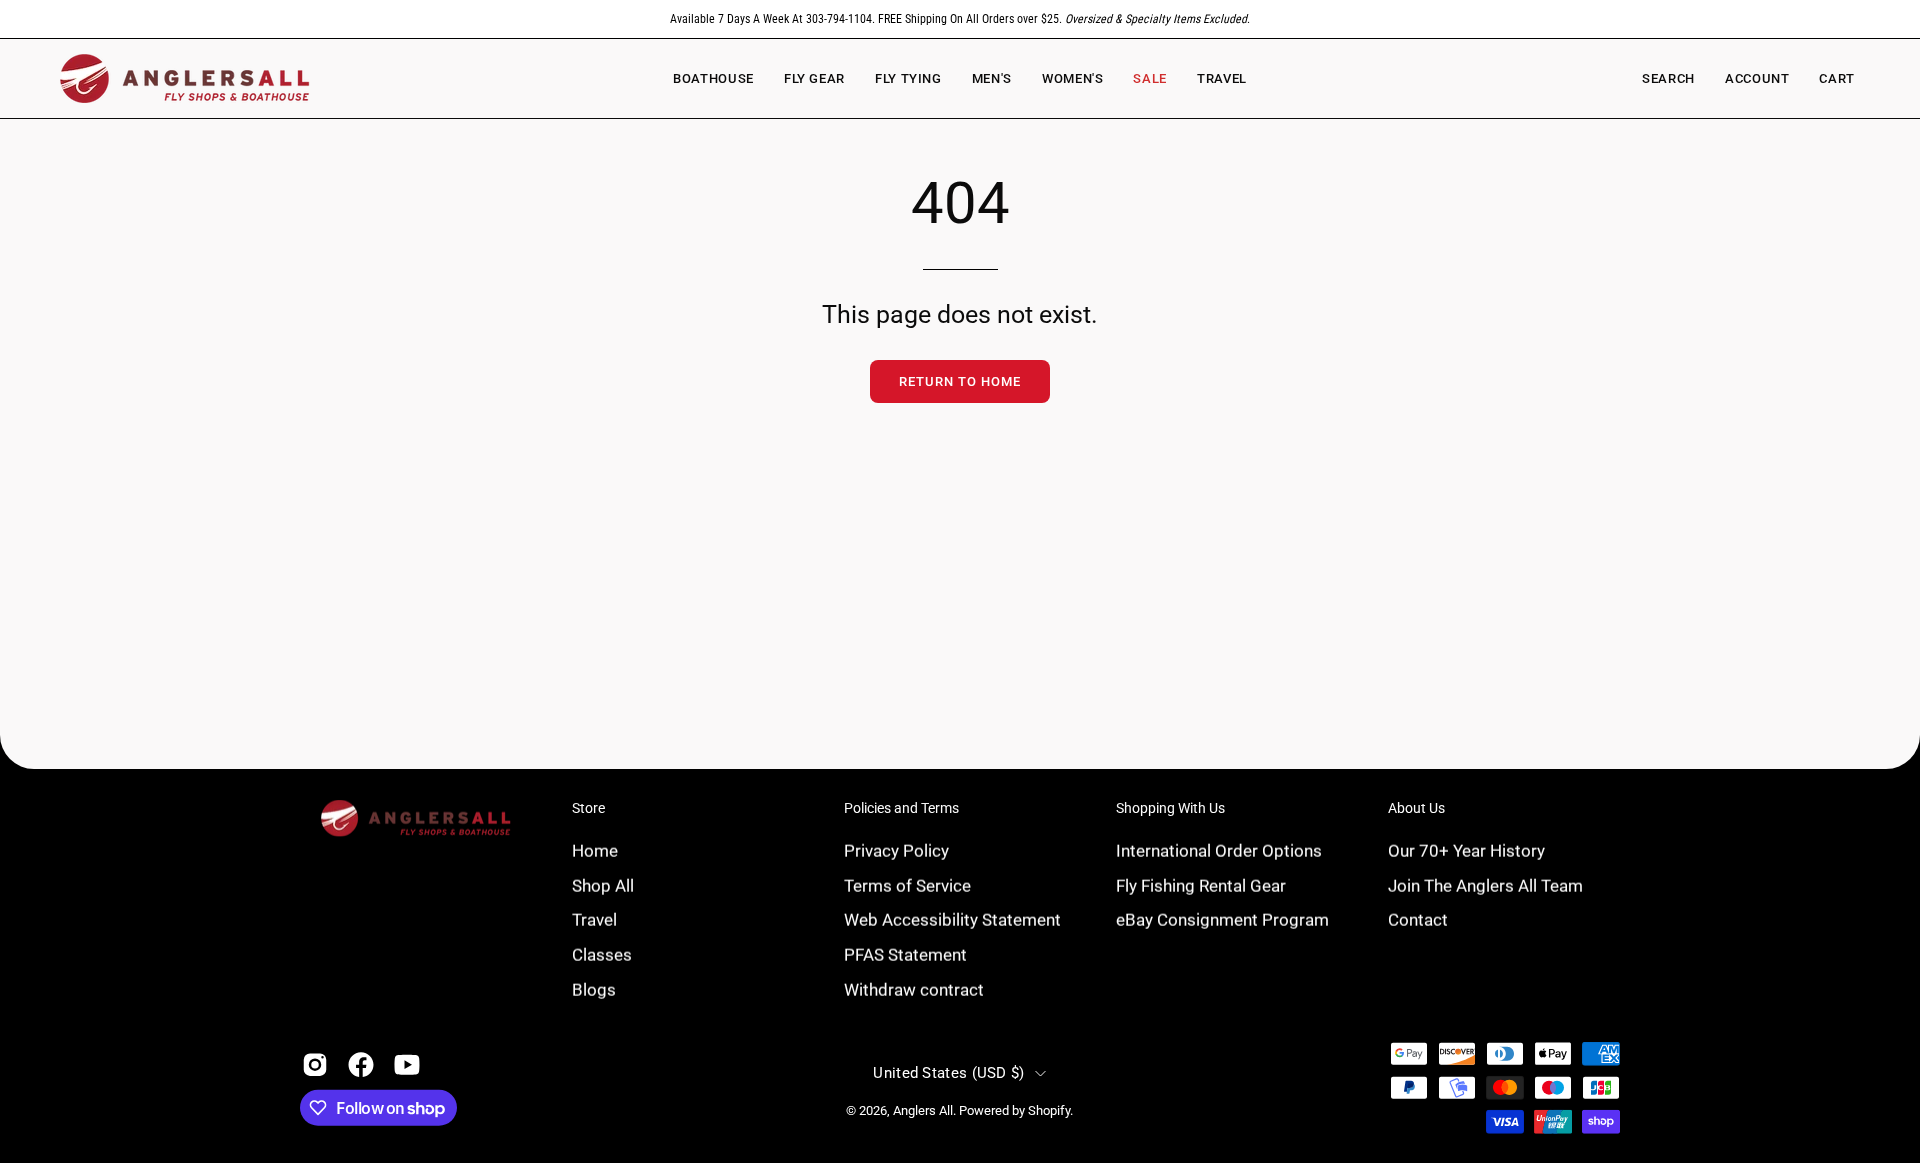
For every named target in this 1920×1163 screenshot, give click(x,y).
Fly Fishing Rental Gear (1201, 885)
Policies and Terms (901, 808)
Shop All (603, 885)
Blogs (594, 989)
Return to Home (959, 381)
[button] (1072, 78)
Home (595, 850)
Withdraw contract (914, 989)
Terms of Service (907, 885)
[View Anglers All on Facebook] (361, 1065)
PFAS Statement (905, 954)
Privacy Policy (896, 850)
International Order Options (1219, 850)
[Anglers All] (185, 78)
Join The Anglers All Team (1485, 885)
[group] (960, 19)
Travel (594, 919)
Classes (602, 954)
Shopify (1049, 1110)
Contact (1418, 919)
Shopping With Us (1170, 808)
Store (588, 808)
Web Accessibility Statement (952, 919)
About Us (1416, 808)
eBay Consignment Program (1222, 919)
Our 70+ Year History (1466, 850)
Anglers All (923, 1110)
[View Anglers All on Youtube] (407, 1065)
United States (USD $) (948, 1073)
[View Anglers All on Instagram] (315, 1065)
